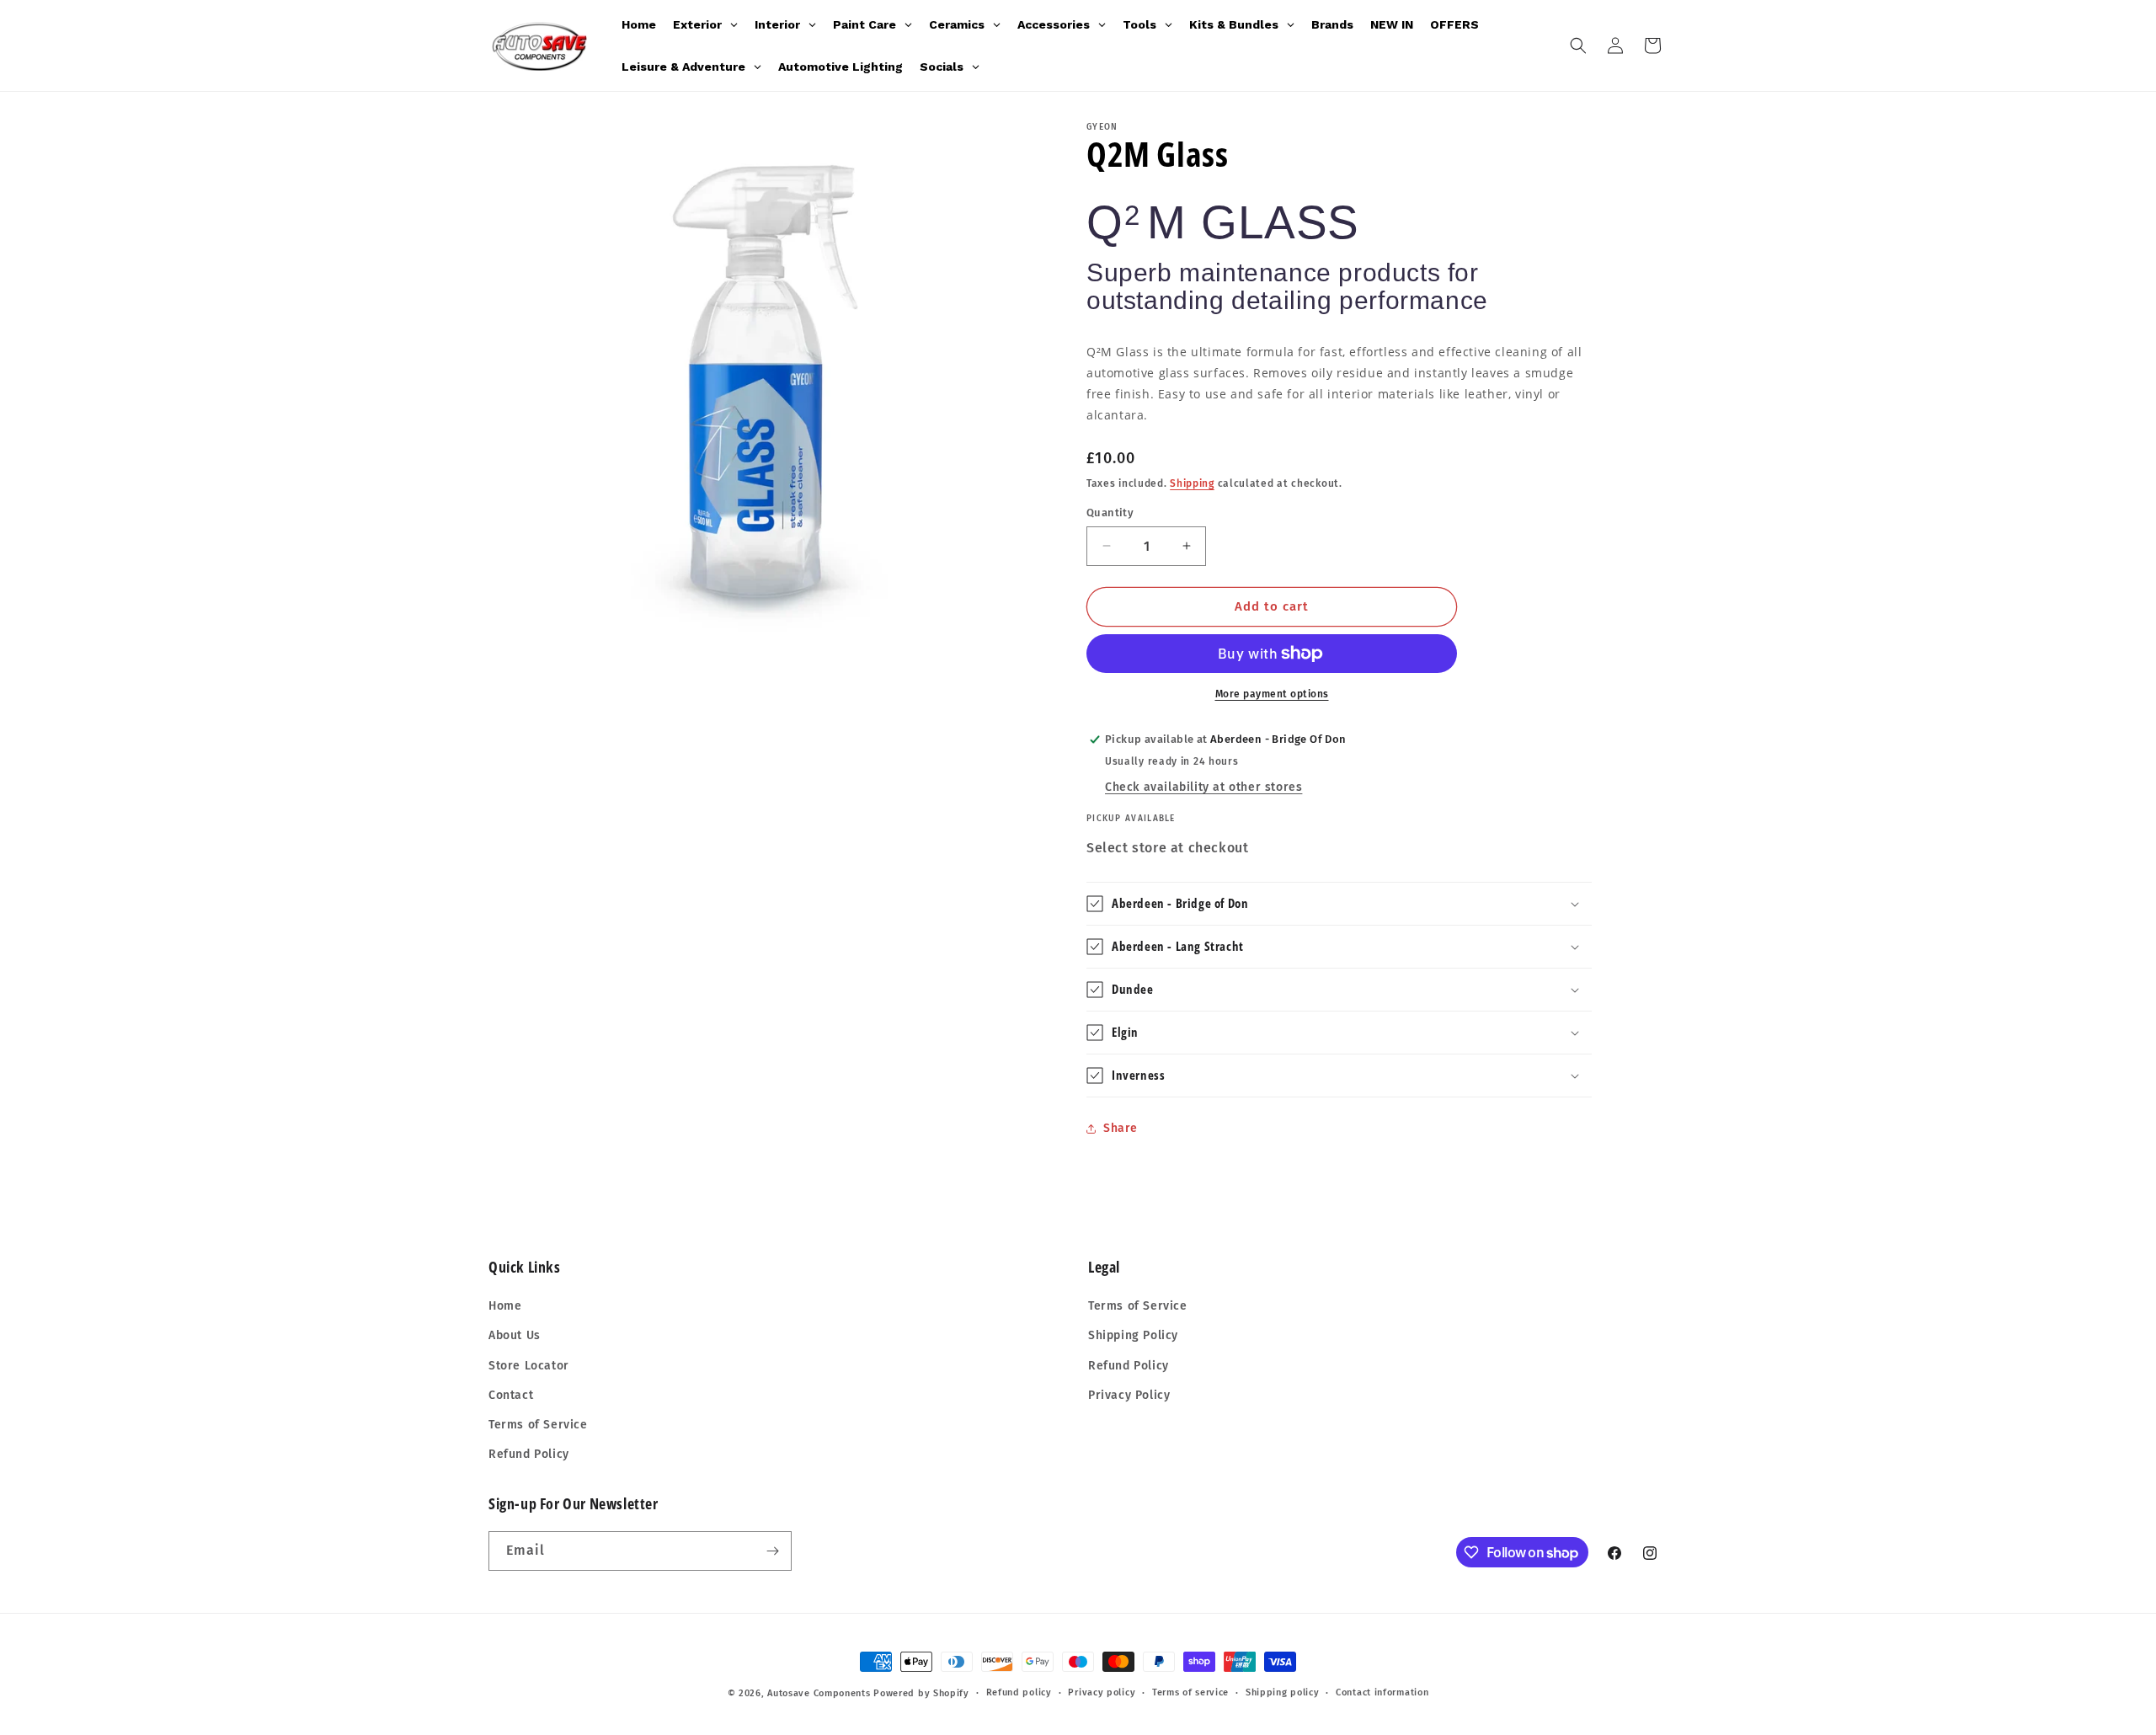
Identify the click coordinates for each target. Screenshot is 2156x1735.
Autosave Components (819, 1693)
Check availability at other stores (1203, 787)
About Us (515, 1335)
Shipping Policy (1133, 1335)
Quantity (1110, 512)
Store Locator (529, 1366)
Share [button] (1121, 1128)
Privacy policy (1102, 1692)
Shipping (1192, 483)
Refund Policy (529, 1454)
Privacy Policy (1129, 1395)
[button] (1578, 45)
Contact (511, 1395)
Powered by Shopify (921, 1693)
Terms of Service (538, 1425)
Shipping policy (1283, 1692)
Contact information (1382, 1692)
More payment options (1272, 694)
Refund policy (1019, 1692)
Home (505, 1306)
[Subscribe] (772, 1551)
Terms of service (1190, 1692)
